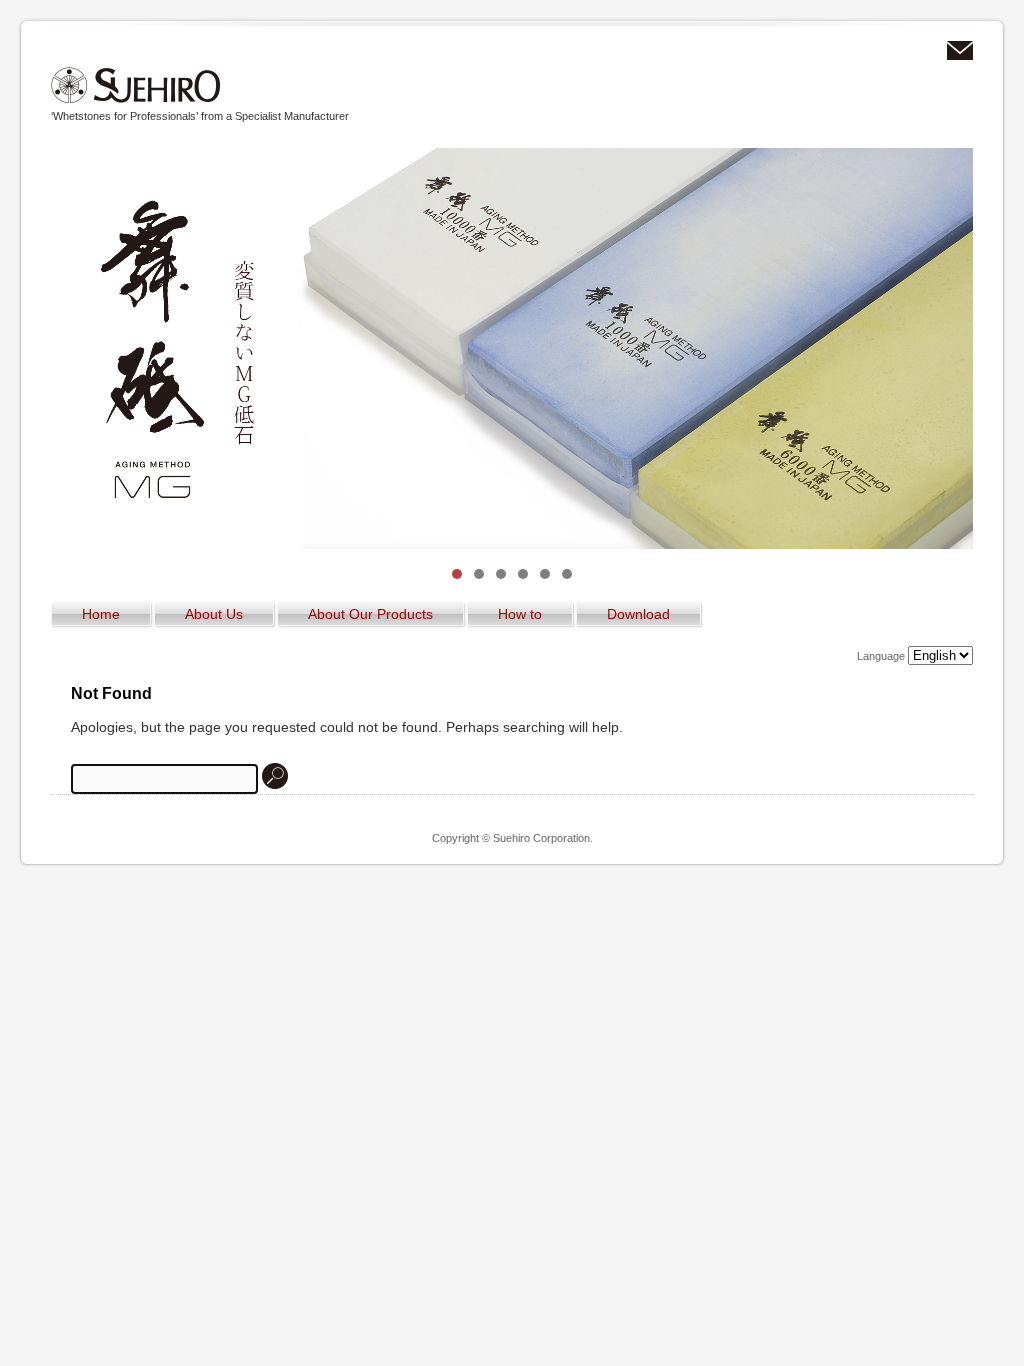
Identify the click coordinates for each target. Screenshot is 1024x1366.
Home (101, 614)
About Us (214, 614)
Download (638, 614)
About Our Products (370, 614)
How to (520, 614)
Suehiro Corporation (136, 85)
